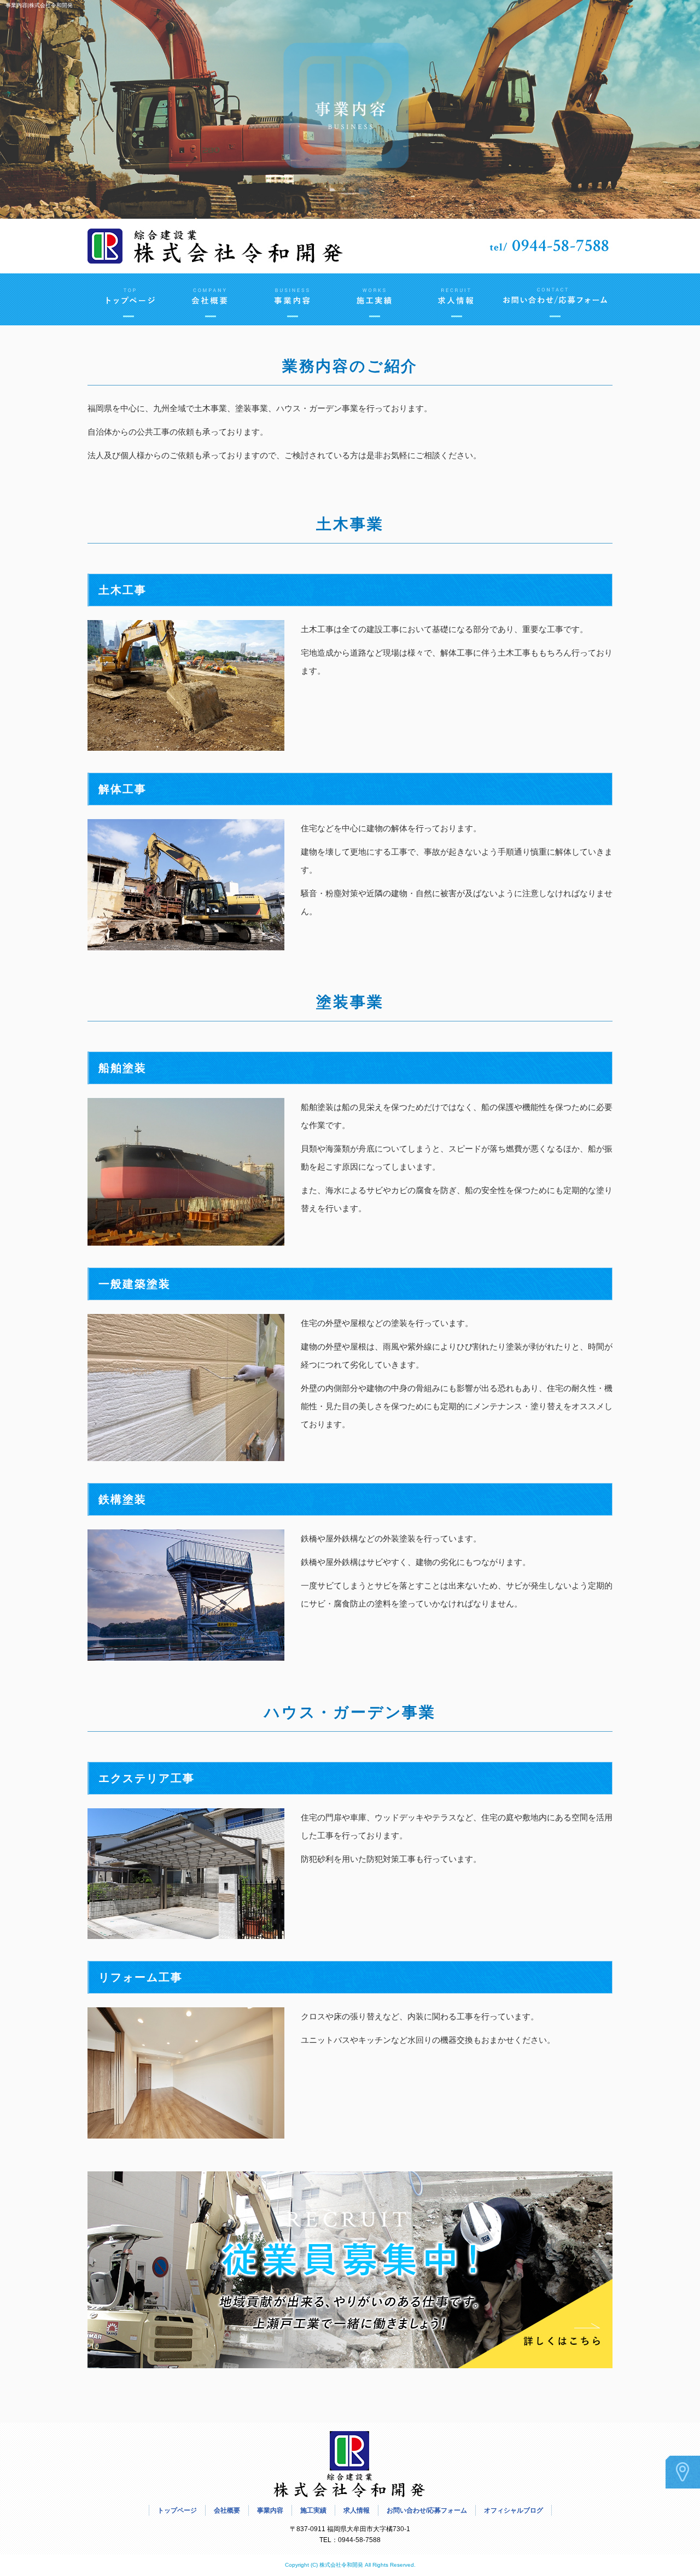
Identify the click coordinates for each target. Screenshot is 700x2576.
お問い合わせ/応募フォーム (555, 299)
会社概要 (211, 299)
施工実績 (375, 299)
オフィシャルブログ (514, 2510)
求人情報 (457, 299)
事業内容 (293, 299)
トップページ (129, 299)
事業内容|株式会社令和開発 (39, 5)
